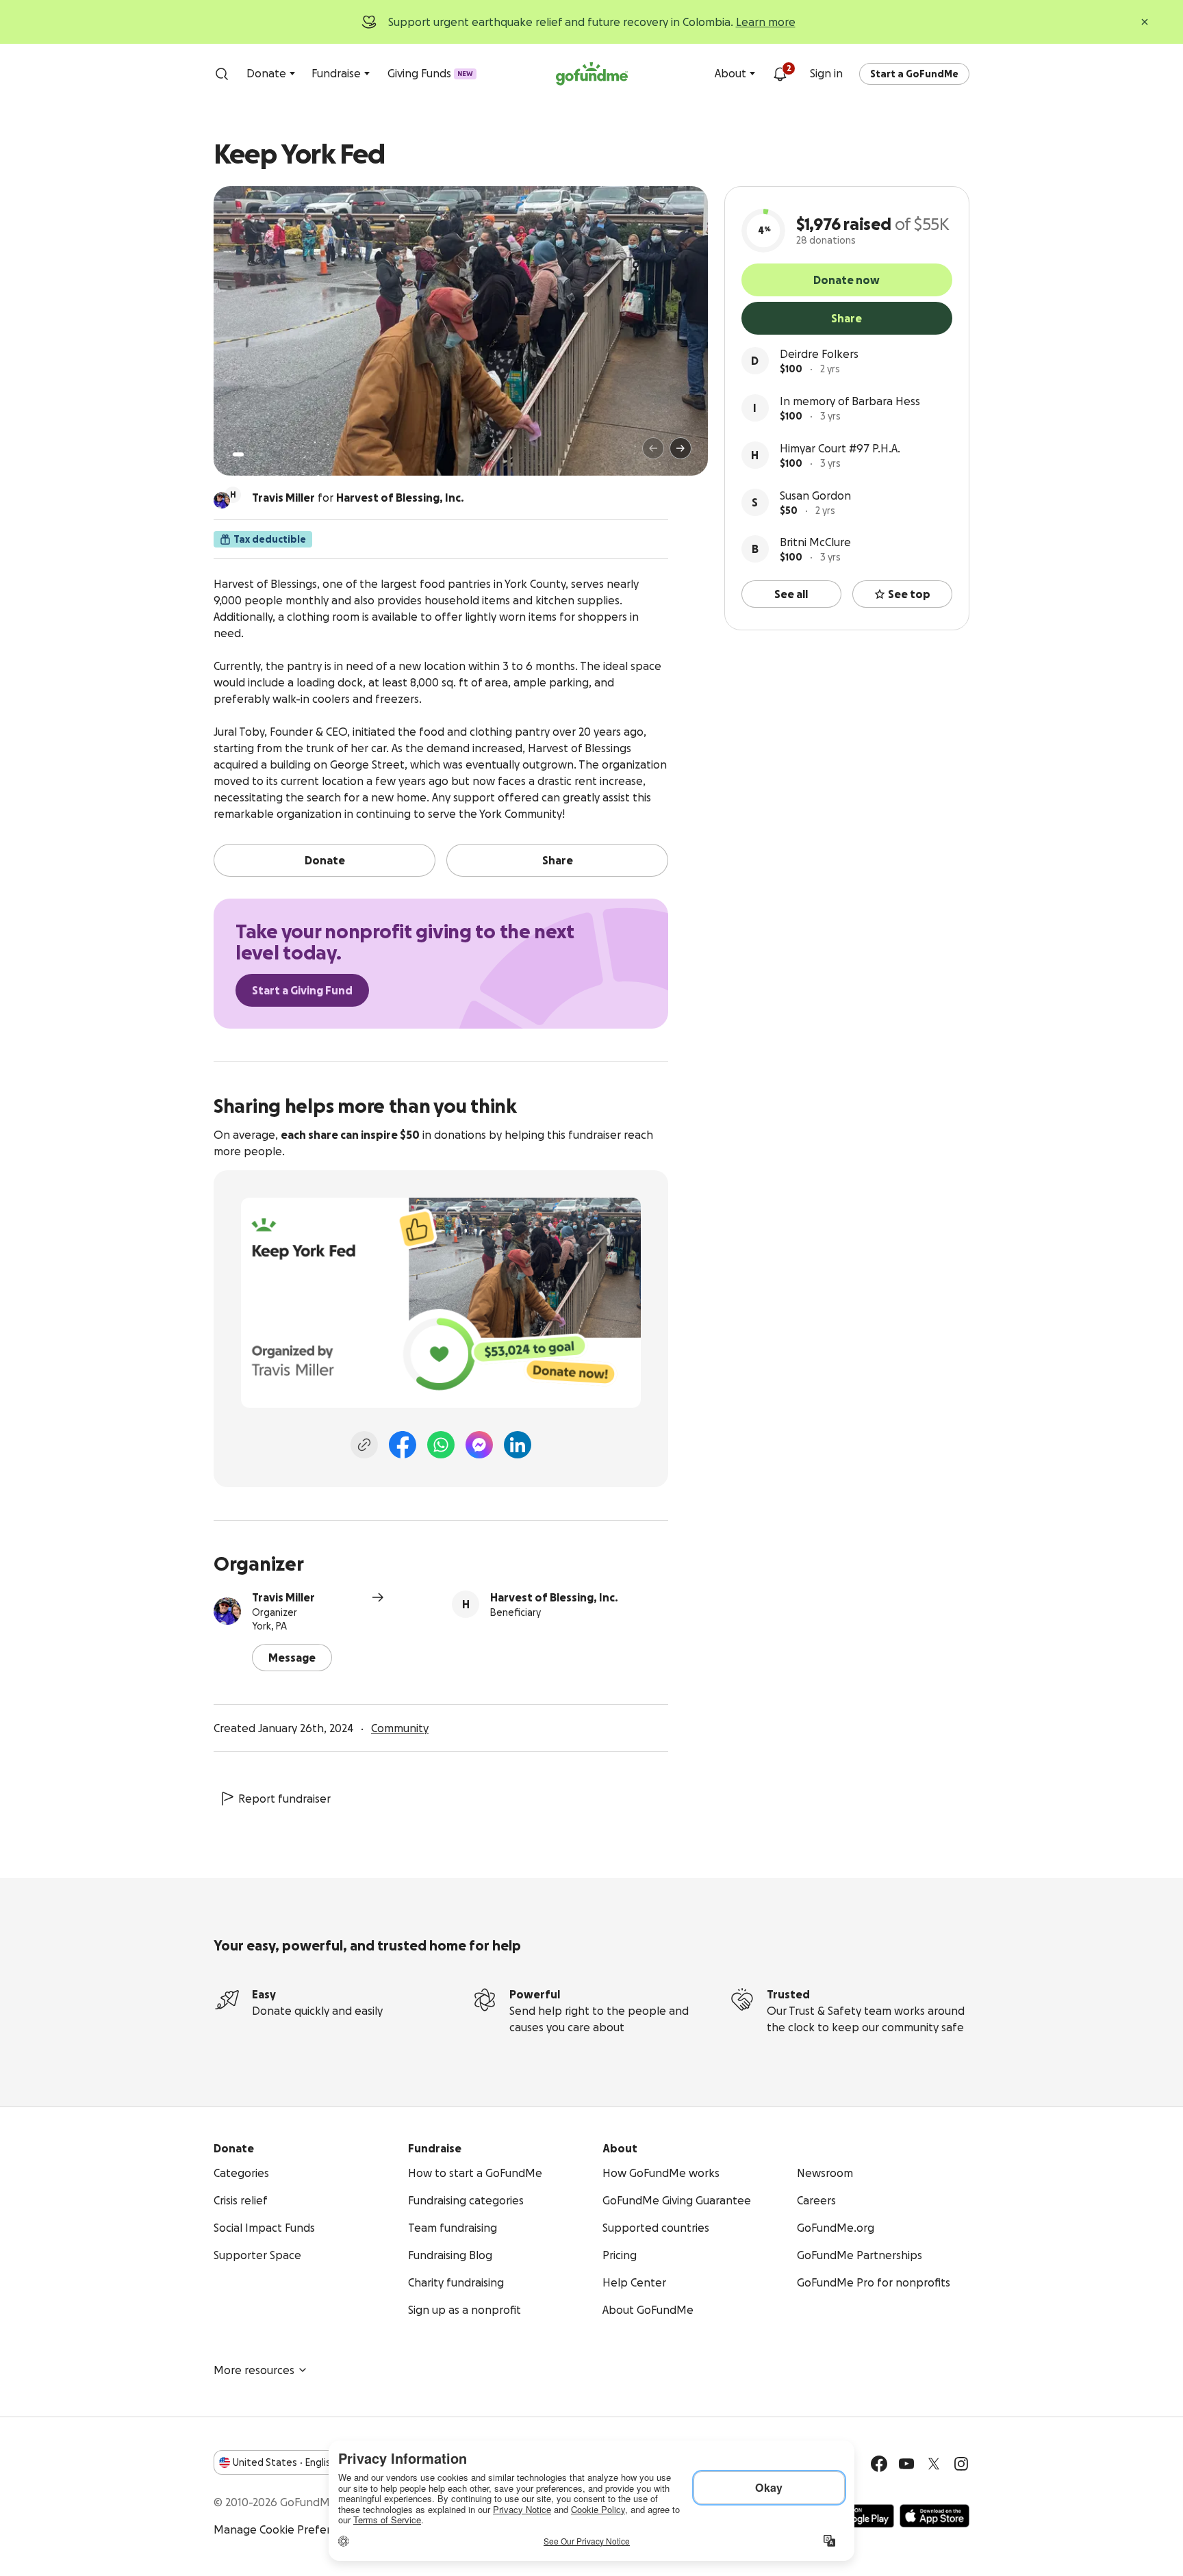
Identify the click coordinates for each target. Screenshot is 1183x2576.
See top (909, 594)
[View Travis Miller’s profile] (227, 1611)
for (358, 498)
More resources (254, 2370)
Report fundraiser (284, 1799)
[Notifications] (780, 74)
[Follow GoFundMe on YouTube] (906, 2464)
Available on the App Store (934, 2516)
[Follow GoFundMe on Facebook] (879, 2464)
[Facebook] (403, 1445)
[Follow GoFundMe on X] (934, 2464)
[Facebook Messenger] (479, 1445)
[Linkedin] (518, 1445)
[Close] (1145, 22)
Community (400, 1728)
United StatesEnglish (284, 2462)
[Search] (222, 74)
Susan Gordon (815, 495)
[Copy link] (364, 1445)
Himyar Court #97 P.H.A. (840, 448)
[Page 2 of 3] (251, 454)
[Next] (680, 448)
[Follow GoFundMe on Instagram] (961, 2464)
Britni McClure (815, 542)
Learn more (766, 22)
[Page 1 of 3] (238, 454)
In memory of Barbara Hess (850, 401)
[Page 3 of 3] (261, 454)
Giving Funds (430, 73)
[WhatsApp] (441, 1445)
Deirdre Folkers (819, 354)
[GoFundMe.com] (592, 74)
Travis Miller (283, 1597)
